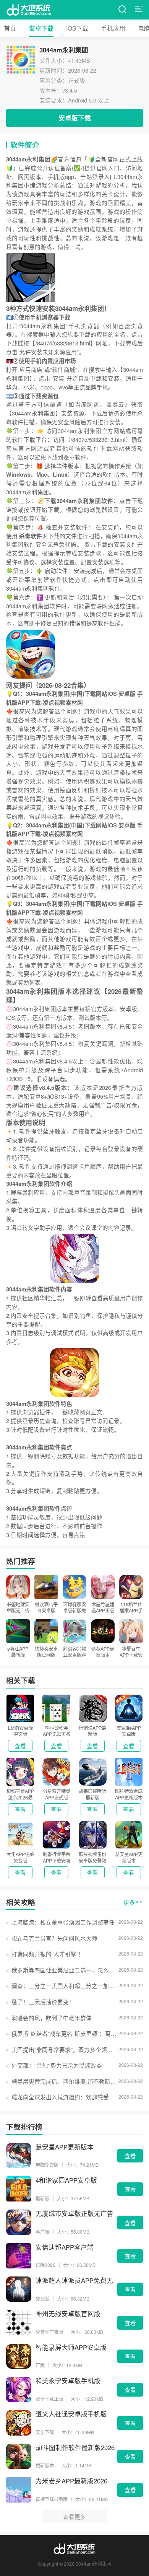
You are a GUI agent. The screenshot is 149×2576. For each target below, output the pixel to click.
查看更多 (74, 2517)
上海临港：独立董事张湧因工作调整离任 (63, 1922)
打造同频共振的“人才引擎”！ (48, 1954)
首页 (10, 28)
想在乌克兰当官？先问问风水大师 (54, 1938)
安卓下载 (41, 28)
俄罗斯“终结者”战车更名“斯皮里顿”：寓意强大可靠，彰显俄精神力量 (64, 2033)
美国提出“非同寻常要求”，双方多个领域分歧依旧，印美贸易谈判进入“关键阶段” (64, 2049)
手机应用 (113, 28)
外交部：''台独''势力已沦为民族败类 (57, 2065)
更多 (129, 1902)
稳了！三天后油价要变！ (43, 2002)
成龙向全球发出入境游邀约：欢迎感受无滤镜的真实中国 (64, 2097)
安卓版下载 (75, 118)
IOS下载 (77, 28)
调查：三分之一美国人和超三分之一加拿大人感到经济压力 (64, 1986)
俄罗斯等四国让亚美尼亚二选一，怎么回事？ (64, 1970)
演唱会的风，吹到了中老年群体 (52, 2018)
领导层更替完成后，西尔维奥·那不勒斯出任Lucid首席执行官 (64, 2081)
